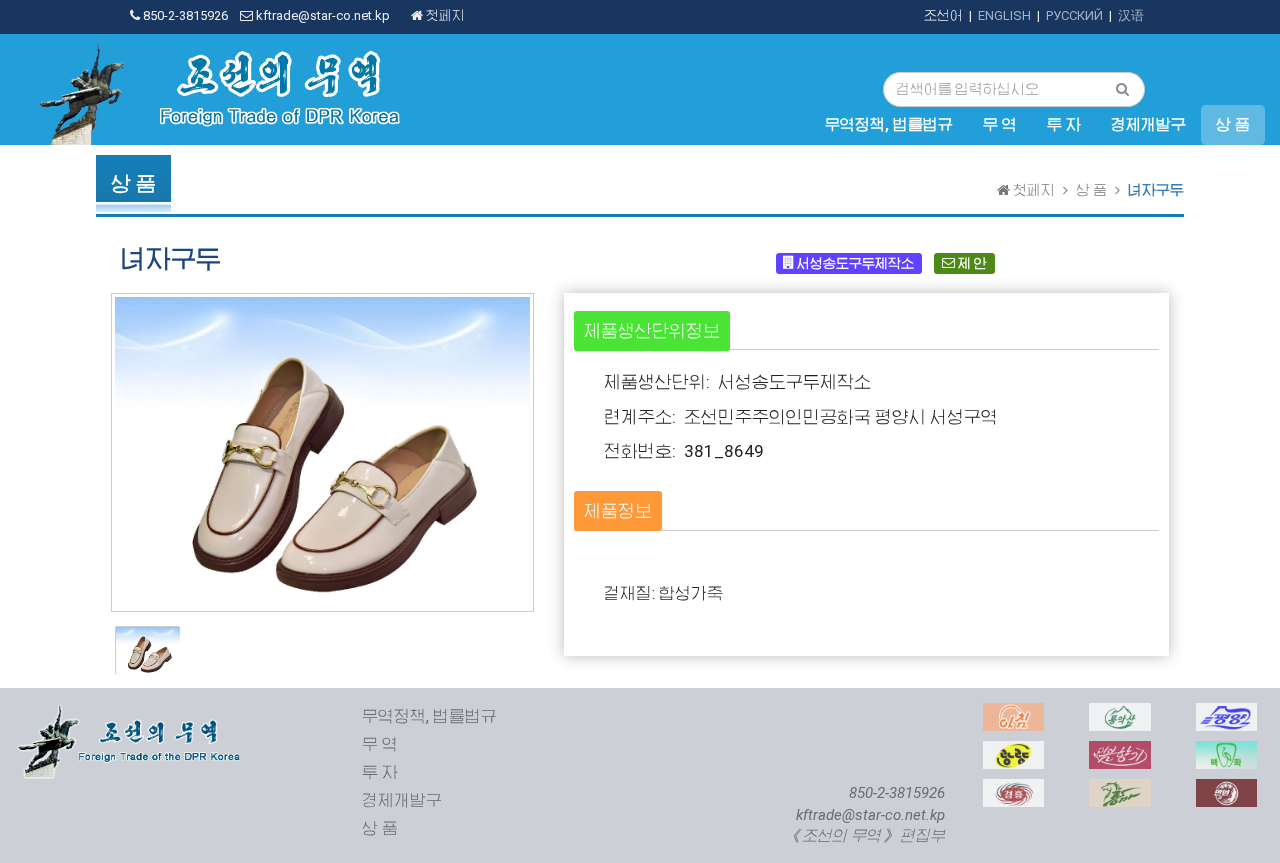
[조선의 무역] (131, 713)
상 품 (1233, 125)
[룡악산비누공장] (1119, 713)
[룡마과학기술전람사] (1119, 789)
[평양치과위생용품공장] (1226, 751)
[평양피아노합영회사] (1226, 713)
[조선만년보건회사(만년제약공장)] (1226, 789)
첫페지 (444, 15)
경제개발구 (1148, 125)
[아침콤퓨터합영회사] (1013, 713)
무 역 (1000, 125)
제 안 (971, 262)
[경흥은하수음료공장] (1013, 789)
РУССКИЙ (1074, 15)
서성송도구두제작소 (854, 262)
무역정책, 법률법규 (889, 125)
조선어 (943, 15)
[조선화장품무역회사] (1119, 751)
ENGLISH (1004, 15)
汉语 (1131, 15)
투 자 (1064, 125)
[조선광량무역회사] (1013, 751)
